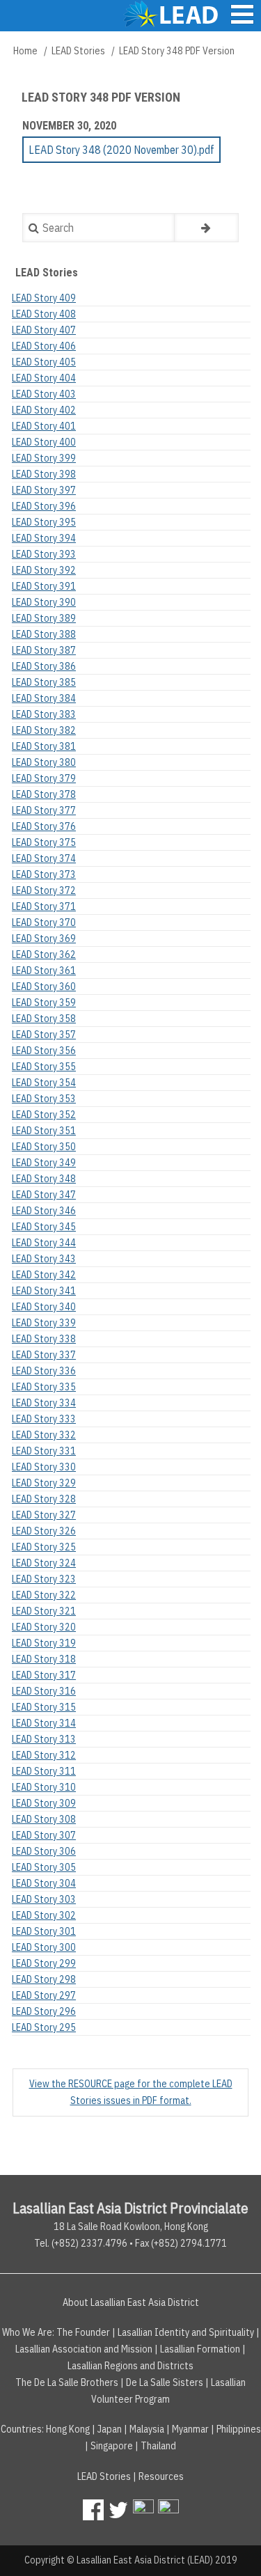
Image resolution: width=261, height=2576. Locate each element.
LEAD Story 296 (44, 2011)
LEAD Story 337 (44, 1355)
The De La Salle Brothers (67, 2382)
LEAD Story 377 (44, 810)
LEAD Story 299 (44, 1963)
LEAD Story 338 (44, 1339)
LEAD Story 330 (44, 1467)
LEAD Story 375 (44, 842)
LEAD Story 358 (44, 1019)
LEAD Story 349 (44, 1163)
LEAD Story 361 (44, 971)
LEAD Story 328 (44, 1499)
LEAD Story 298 (44, 1979)
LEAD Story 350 (44, 1147)
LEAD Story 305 (44, 1867)
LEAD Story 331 (44, 1451)
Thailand (158, 2446)
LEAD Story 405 (44, 362)
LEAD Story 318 (44, 1659)
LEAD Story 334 (44, 1403)
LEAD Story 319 (44, 1643)
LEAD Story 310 (44, 1787)
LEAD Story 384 (44, 698)
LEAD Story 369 (44, 938)
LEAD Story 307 (44, 1835)
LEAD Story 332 (44, 1435)
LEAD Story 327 (44, 1515)
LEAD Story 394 (44, 538)
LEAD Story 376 (44, 826)
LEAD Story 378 (44, 794)
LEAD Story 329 (44, 1483)
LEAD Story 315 (44, 1707)
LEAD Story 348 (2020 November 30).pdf (121, 150)
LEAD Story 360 (44, 987)
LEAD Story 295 (44, 2027)
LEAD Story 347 (44, 1195)
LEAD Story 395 (44, 522)
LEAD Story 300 (44, 1947)
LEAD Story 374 (44, 858)
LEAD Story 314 (44, 1723)
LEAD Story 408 (44, 314)
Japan (110, 2429)
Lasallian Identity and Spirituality (186, 2332)
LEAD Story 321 (44, 1611)
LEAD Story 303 (44, 1899)
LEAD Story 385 (44, 682)
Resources (161, 2476)
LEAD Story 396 (44, 506)
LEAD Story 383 (44, 714)
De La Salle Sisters (165, 2382)
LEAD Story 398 (44, 474)
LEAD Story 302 (44, 1915)
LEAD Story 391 (44, 586)
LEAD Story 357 (44, 1035)
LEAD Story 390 (44, 602)
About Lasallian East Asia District (131, 2302)
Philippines (239, 2429)
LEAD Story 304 (44, 1883)
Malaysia (147, 2429)
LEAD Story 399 (44, 458)
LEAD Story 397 (44, 490)
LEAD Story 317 (44, 1675)
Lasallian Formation (200, 2349)
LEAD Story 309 (44, 1803)
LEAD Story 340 (44, 1307)
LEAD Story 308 (44, 1819)
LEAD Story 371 (44, 906)
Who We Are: (28, 2332)
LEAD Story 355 (44, 1067)
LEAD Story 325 (44, 1547)
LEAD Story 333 (44, 1419)
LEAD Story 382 (44, 730)
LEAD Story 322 (44, 1595)
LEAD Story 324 (44, 1563)
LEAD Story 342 (44, 1275)
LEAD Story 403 (44, 394)
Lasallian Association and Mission (84, 2349)
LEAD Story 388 (44, 634)
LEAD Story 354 (44, 1083)
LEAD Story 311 (44, 1771)
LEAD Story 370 (44, 922)
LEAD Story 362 (44, 955)
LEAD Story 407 (44, 330)
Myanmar (190, 2429)
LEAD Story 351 (44, 1131)
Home (25, 51)
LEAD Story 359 (44, 1003)
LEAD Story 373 (44, 874)
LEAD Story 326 (44, 1531)
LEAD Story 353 (44, 1099)
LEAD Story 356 (44, 1051)
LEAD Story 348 (44, 1179)
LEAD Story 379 (44, 778)
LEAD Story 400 (44, 442)
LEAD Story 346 (44, 1211)
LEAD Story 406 (44, 346)
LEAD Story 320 (44, 1627)
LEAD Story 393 (44, 554)
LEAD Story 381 (44, 746)
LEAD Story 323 (44, 1579)
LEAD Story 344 (44, 1243)
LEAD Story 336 (44, 1371)
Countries (21, 2429)
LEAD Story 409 (44, 298)
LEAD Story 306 (44, 1851)
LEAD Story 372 (44, 890)
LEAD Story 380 (44, 762)
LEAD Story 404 (44, 378)
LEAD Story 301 (44, 1931)
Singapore (112, 2446)
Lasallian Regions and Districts (130, 2366)
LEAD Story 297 (44, 1995)
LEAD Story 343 (44, 1259)
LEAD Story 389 (44, 618)
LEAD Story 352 (44, 1115)
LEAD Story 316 (44, 1691)
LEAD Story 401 (44, 426)
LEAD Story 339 (44, 1323)
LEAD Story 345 (44, 1227)
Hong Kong (68, 2429)
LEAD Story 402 (44, 410)
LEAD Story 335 (44, 1387)
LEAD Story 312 (44, 1755)
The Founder (83, 2332)
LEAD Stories (78, 51)
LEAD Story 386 (44, 666)
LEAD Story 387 (44, 650)
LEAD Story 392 (44, 570)
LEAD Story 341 (44, 1291)
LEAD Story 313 (44, 1739)
